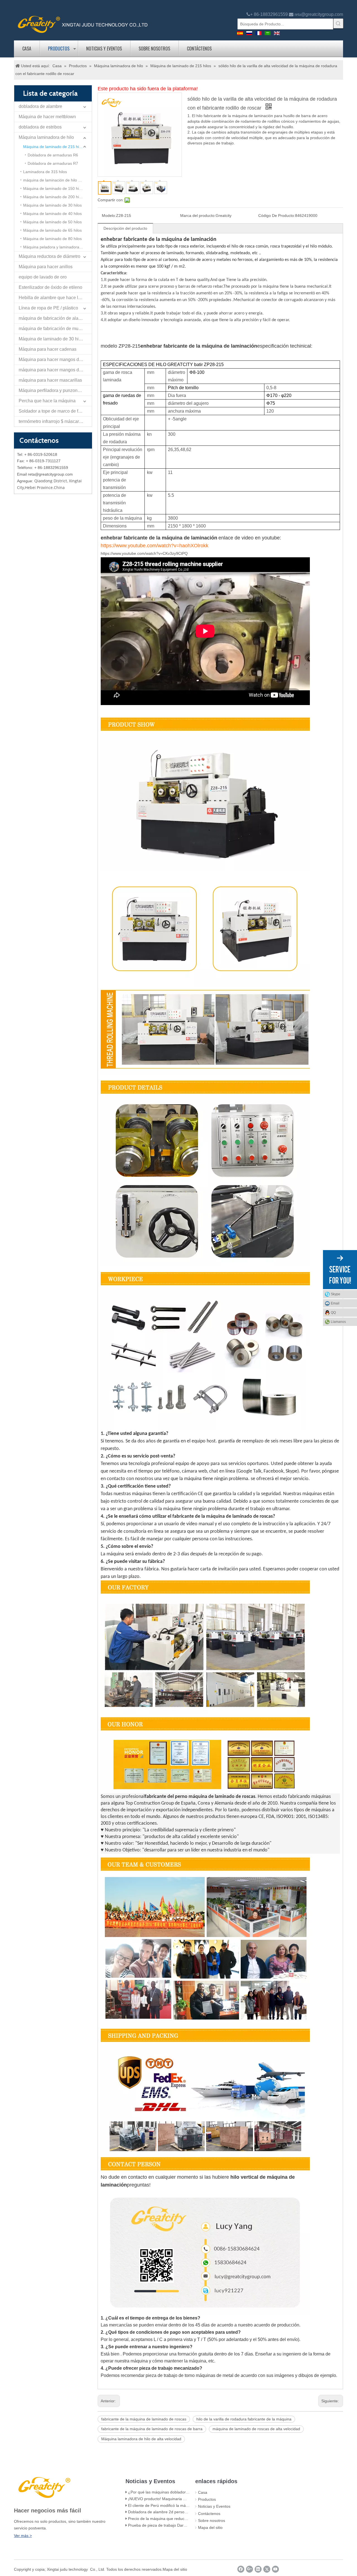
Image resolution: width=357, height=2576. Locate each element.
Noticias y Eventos (104, 49)
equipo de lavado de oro (43, 277)
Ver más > (23, 2536)
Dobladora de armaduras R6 (53, 155)
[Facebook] (241, 2569)
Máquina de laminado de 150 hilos (54, 188)
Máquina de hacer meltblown (47, 117)
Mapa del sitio (210, 2527)
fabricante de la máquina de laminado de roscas (144, 2419)
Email (335, 1303)
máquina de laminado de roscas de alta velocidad (256, 2429)
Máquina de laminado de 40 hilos (52, 214)
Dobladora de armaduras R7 (53, 163)
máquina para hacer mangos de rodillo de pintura (55, 370)
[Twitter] (267, 2569)
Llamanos (338, 1322)
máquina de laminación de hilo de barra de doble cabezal (57, 180)
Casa (27, 49)
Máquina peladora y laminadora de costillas (57, 247)
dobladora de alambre (40, 106)
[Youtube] (275, 2569)
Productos (59, 49)
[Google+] (249, 2569)
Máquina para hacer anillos (46, 267)
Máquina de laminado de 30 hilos (52, 205)
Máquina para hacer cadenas (48, 349)
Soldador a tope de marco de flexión (54, 411)
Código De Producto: (277, 216)
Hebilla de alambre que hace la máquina (55, 298)
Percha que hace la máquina (47, 401)
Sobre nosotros (154, 49)
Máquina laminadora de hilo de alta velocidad (141, 2439)
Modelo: (109, 216)
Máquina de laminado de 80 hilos (52, 239)
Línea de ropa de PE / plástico (48, 308)
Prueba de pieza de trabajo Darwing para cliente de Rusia (179, 2525)
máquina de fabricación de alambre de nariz (55, 318)
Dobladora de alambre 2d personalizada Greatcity (172, 2512)
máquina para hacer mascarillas (50, 380)
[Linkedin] (258, 2569)
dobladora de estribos (40, 127)
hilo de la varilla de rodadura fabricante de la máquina (244, 2419)
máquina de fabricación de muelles (53, 329)
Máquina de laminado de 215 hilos (54, 147)
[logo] (83, 24)
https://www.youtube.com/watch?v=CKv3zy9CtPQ (144, 553)
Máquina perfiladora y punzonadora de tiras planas (55, 390)
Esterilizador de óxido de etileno (50, 287)
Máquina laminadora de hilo (46, 137)
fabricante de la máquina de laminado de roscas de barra (152, 2429)
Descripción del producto (125, 228)
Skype (336, 1294)
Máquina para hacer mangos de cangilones (55, 359)
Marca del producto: (198, 216)
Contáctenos (199, 49)
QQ (333, 1313)
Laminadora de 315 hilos (45, 172)
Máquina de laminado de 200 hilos (54, 197)
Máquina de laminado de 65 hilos (52, 230)
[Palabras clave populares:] (338, 23)
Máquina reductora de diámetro (50, 256)
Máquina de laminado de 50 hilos (52, 222)
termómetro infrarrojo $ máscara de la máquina (55, 421)
